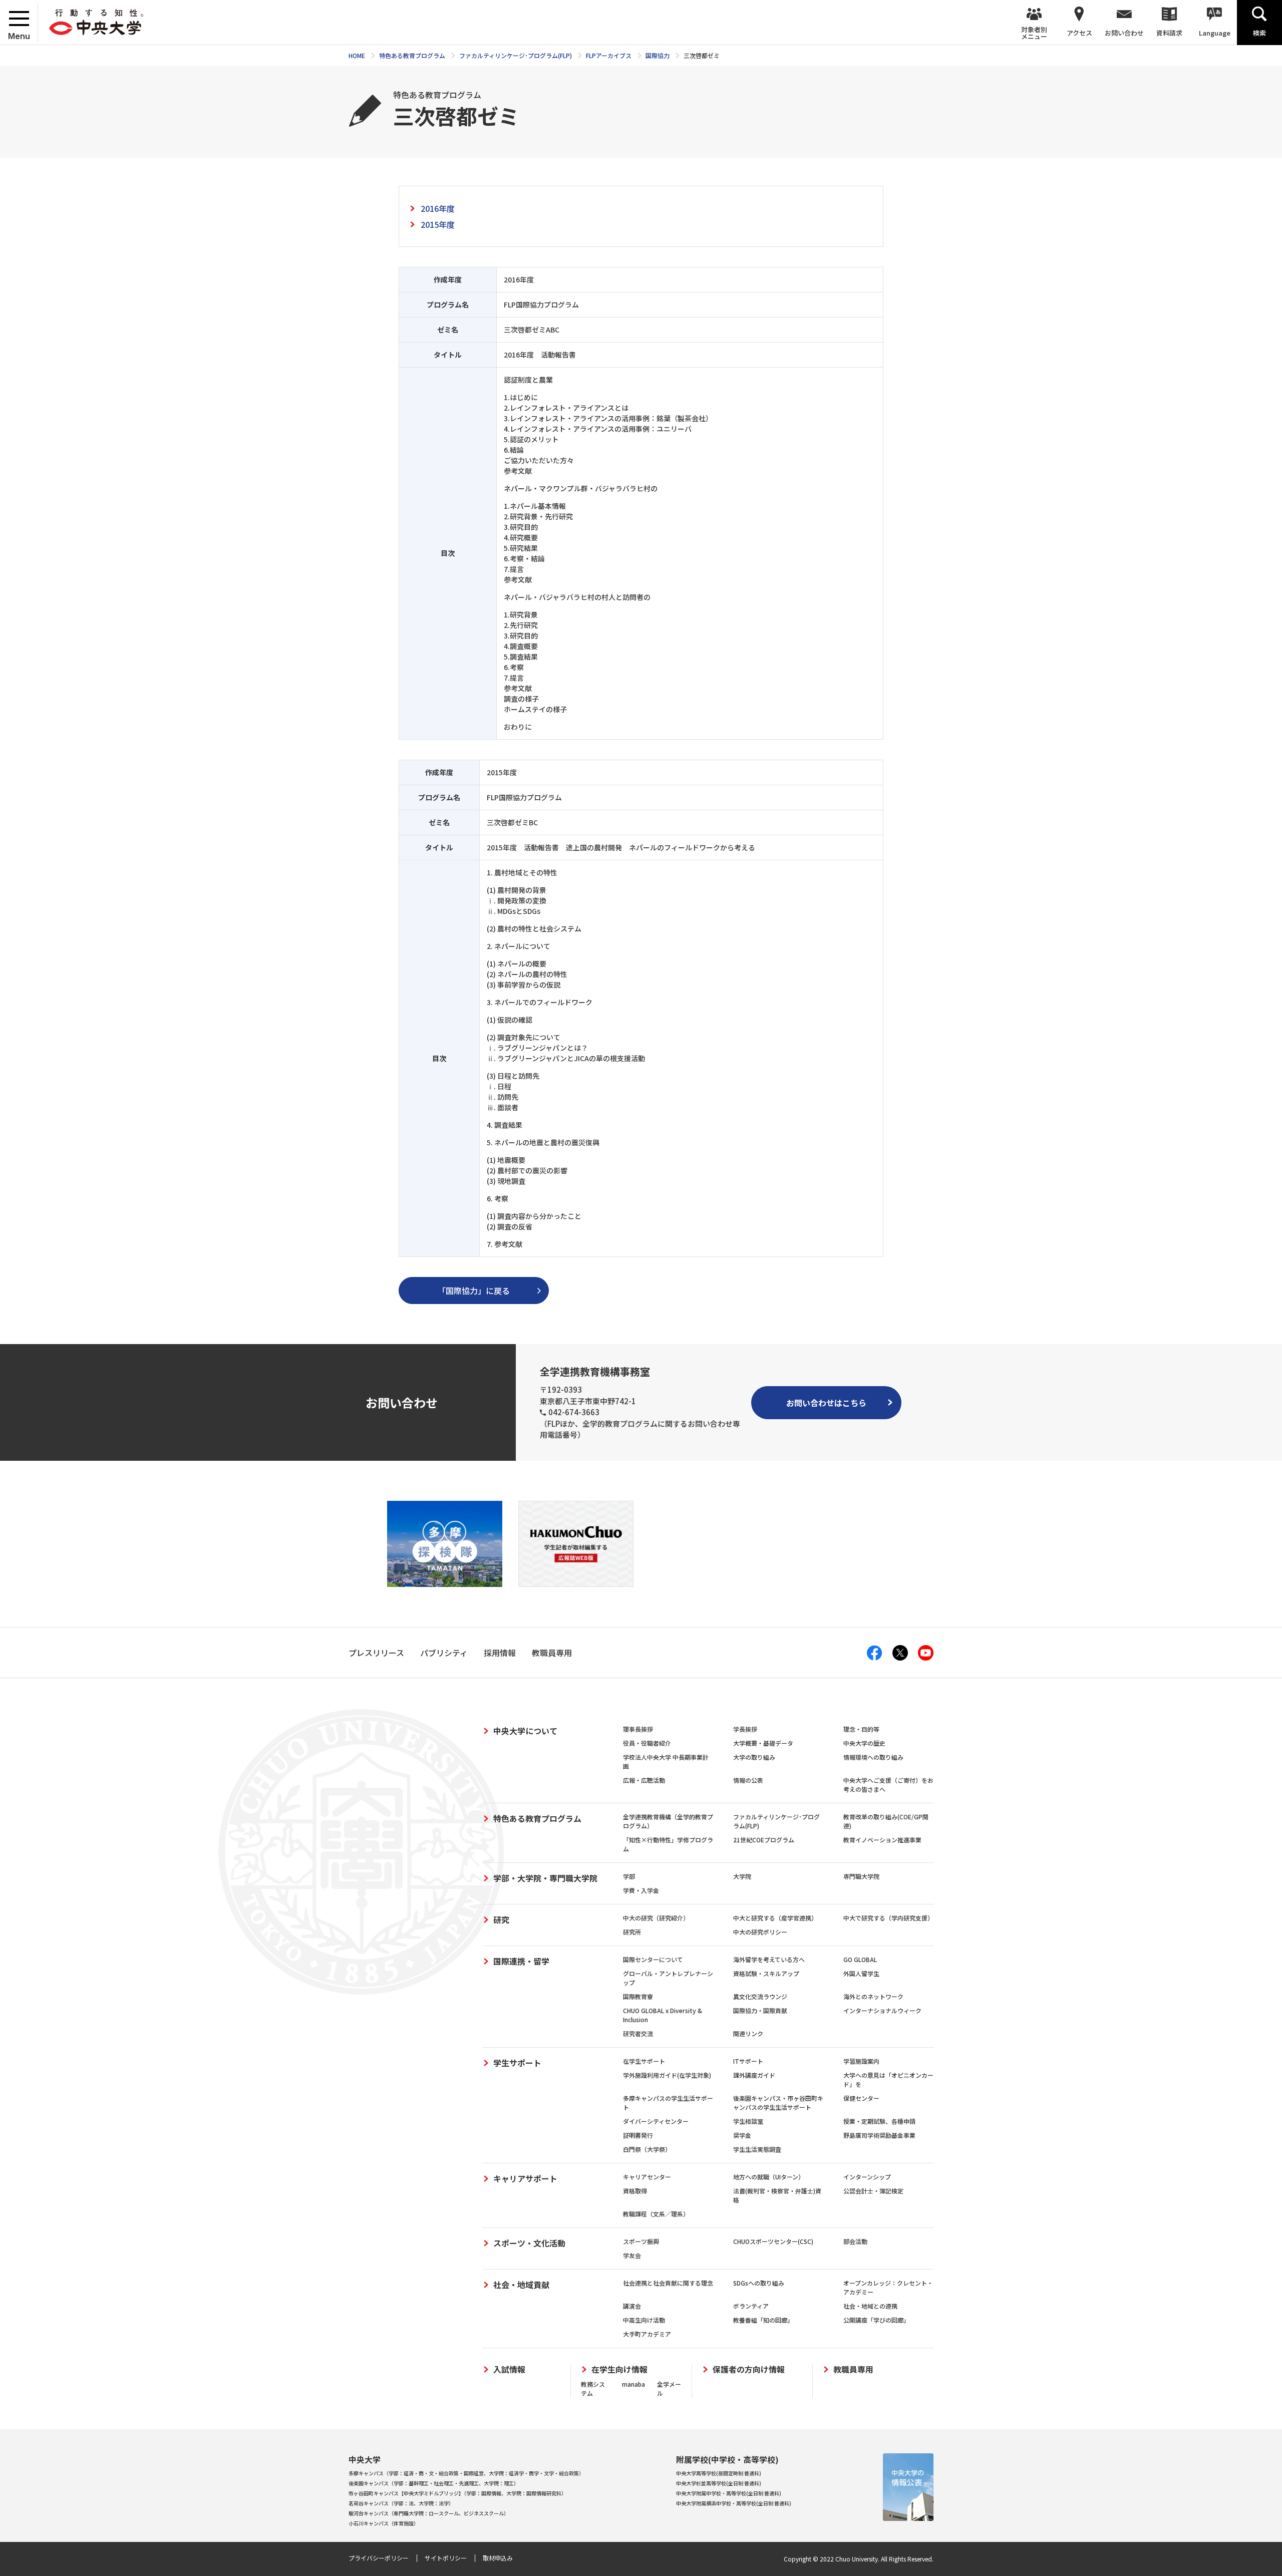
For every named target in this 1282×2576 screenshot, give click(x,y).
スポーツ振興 (641, 2241)
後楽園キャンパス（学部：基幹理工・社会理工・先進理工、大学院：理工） (434, 2483)
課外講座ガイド (754, 2075)
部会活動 (855, 2241)
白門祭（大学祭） (647, 2149)
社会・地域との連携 (870, 2306)
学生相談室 (748, 2121)
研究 (501, 1919)
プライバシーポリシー (379, 2558)
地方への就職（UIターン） (769, 2177)
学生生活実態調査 (757, 2149)
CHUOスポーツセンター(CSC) (773, 2241)
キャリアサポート (525, 2178)
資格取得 (635, 2191)
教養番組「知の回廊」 (763, 2320)
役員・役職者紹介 (647, 1743)
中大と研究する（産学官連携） (775, 1918)
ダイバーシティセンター (656, 2121)
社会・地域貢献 (521, 2285)
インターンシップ (867, 2177)
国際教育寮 (638, 1996)
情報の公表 (748, 1780)
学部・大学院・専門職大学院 (545, 1878)
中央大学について (525, 1731)
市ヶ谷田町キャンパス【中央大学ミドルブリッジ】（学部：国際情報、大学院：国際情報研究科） (457, 2493)
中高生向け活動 (644, 2320)
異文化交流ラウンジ (760, 1996)
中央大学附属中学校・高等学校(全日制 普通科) (729, 2493)
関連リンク (748, 2033)
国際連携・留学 (521, 1961)
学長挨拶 (745, 1729)
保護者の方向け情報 (749, 2369)
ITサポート (748, 2061)
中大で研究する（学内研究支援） (888, 1918)
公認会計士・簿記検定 (873, 2191)
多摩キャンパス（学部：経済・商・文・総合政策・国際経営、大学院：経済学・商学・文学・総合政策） (466, 2473)
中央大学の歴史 (864, 1743)
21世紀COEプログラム (764, 1840)
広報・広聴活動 (644, 1780)
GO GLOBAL (860, 1959)
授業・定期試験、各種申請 (879, 2121)
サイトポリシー (446, 2558)
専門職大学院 (861, 1876)
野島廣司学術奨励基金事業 (879, 2135)
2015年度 (438, 224)
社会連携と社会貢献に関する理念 (668, 2283)
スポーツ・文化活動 (529, 2243)
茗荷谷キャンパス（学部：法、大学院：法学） (401, 2503)
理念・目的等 (861, 1729)
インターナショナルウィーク (882, 2010)
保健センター (861, 2098)
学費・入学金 (641, 1890)
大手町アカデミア (647, 2334)
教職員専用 (853, 2369)
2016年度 (438, 208)
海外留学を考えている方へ (769, 1959)
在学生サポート (644, 2061)
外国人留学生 (861, 1973)
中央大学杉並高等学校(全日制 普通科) (719, 2483)
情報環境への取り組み (873, 1757)
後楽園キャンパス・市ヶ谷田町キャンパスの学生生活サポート (778, 2103)
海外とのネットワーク (873, 1996)
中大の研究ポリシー (760, 1932)
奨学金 (742, 2135)
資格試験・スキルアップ (766, 1973)
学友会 (632, 2255)
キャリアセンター (647, 2177)
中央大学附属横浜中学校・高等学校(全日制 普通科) (734, 2503)
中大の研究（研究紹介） (656, 1918)
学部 (629, 1876)
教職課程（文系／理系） (656, 2214)
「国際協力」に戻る (474, 1291)
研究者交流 (638, 2033)
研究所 (632, 1932)
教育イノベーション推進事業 (882, 1840)
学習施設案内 (861, 2061)
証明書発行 (638, 2135)
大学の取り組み (754, 1757)
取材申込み (498, 2558)
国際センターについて (653, 1959)
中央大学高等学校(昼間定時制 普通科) (719, 2473)
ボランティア (751, 2306)
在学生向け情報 (619, 2369)
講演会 (632, 2306)
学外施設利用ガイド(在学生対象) (667, 2075)
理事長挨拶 (638, 1729)
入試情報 (509, 2369)
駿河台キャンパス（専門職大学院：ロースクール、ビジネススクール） (429, 2513)
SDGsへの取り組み (759, 2283)
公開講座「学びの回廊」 (876, 2320)
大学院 (742, 1876)
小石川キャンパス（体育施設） (384, 2523)
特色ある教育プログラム (537, 1818)
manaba (633, 2384)
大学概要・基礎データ (763, 1743)
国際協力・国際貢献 (760, 2010)
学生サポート (517, 2063)
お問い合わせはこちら (826, 1403)
